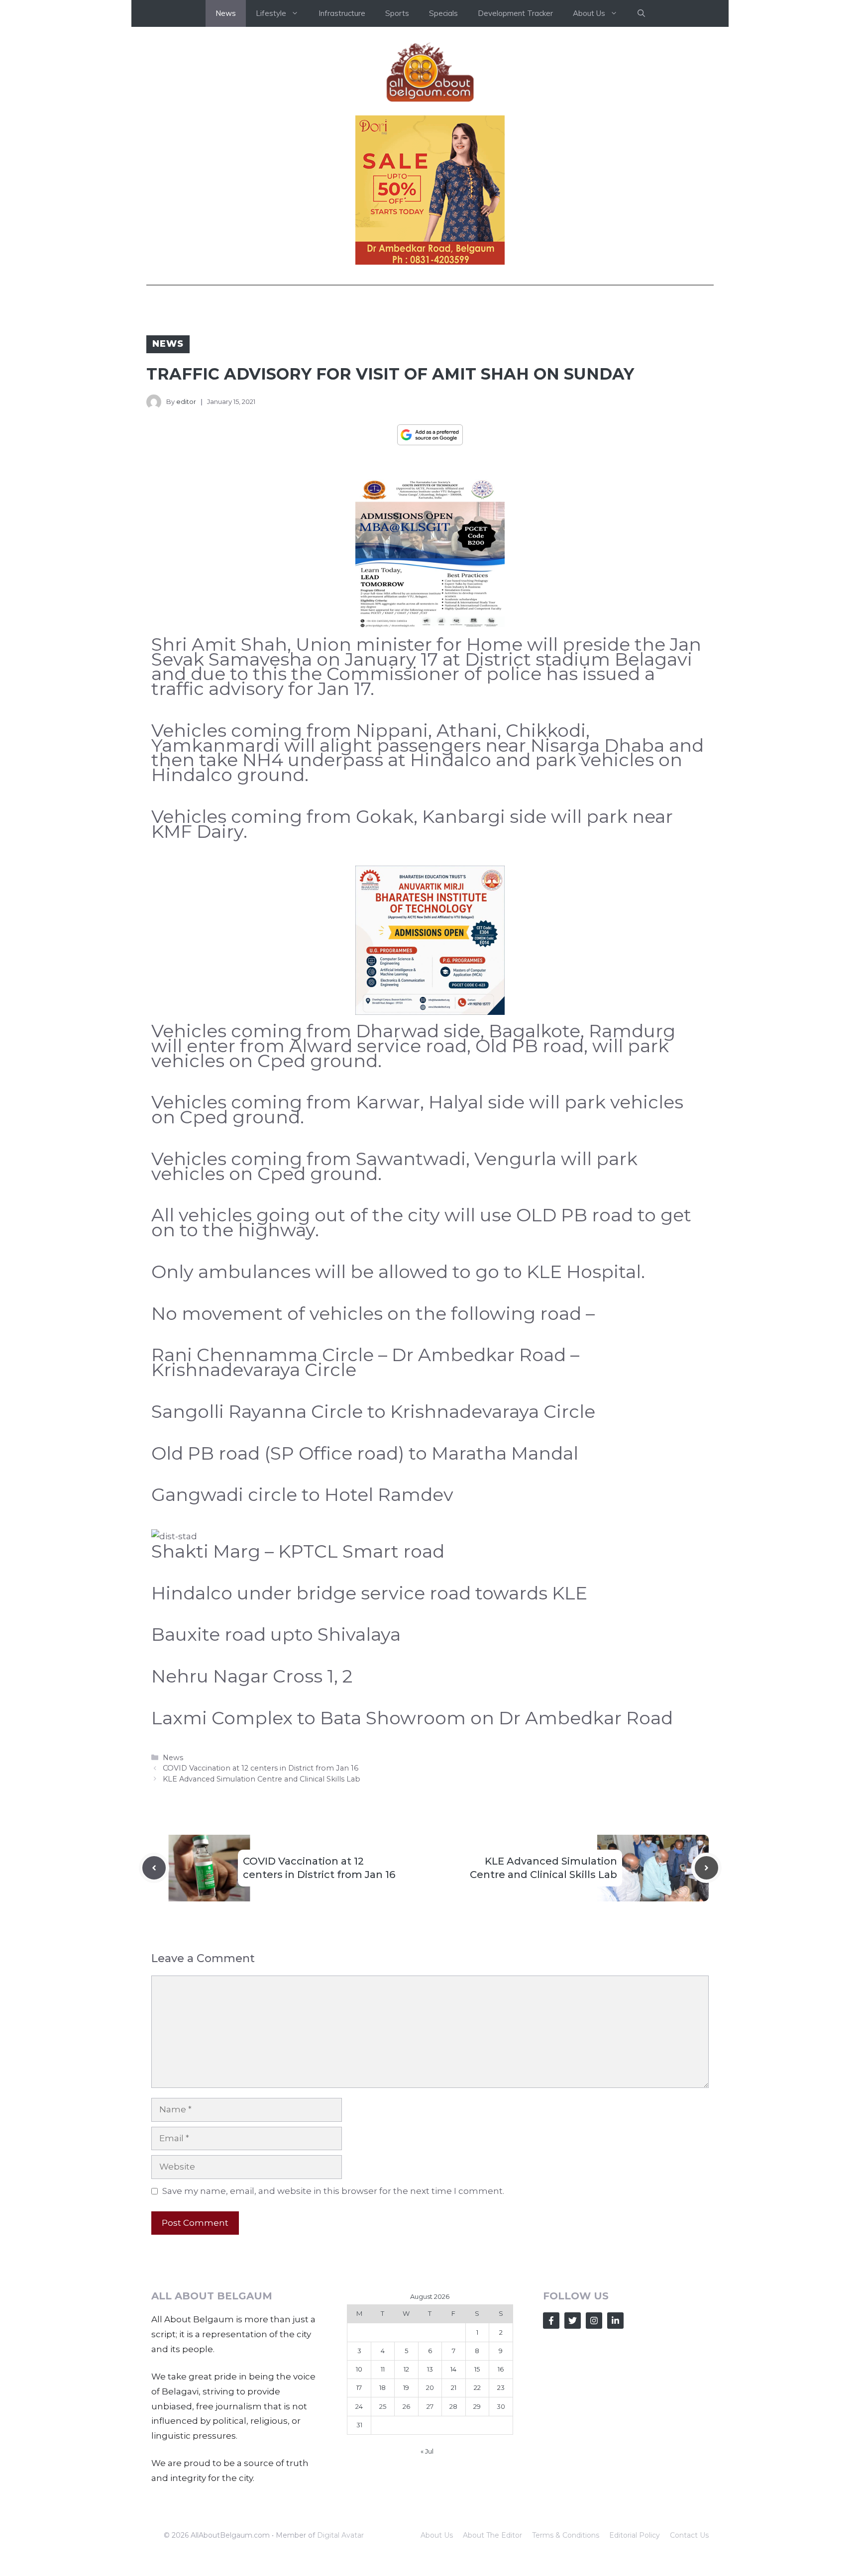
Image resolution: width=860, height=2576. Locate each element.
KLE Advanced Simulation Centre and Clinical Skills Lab (262, 1779)
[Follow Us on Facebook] (551, 2321)
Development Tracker (515, 13)
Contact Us (689, 2535)
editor (186, 401)
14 (453, 2369)
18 (382, 2387)
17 (359, 2387)
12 (406, 2369)
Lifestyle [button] (271, 13)
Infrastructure (342, 13)
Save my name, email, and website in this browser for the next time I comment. (333, 2191)
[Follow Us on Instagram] (594, 2321)
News (226, 13)
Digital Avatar (340, 2535)
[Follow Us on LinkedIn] (615, 2321)
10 (359, 2369)
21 (454, 2387)
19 (406, 2387)
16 (501, 2369)
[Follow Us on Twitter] (573, 2321)
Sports (397, 13)
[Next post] (706, 1868)
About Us (437, 2535)
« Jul (427, 2451)
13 (430, 2369)
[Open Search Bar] (641, 13)
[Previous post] (154, 1868)
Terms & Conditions (566, 2535)
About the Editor (492, 2535)
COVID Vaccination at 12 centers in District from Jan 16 (261, 1768)
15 (477, 2369)
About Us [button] (589, 13)
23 (501, 2387)
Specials (443, 13)
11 (383, 2369)
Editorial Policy (635, 2535)
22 (477, 2387)
